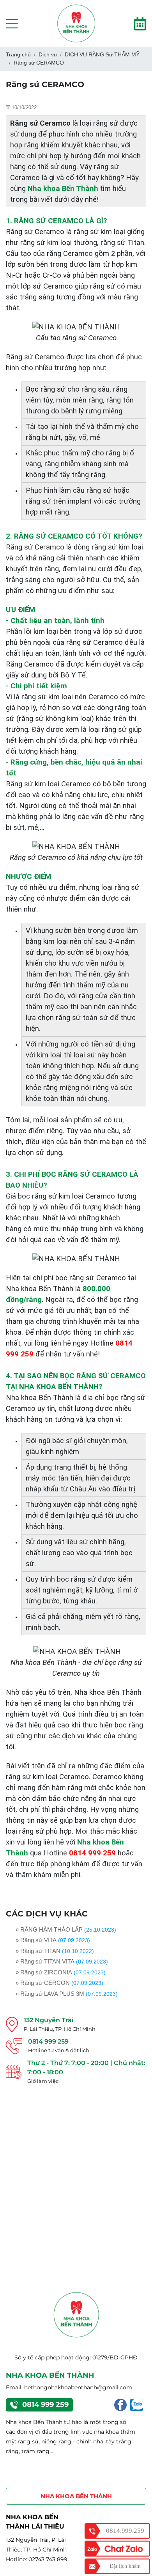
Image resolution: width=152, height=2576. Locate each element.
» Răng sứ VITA (36, 1940)
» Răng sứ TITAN (38, 1951)
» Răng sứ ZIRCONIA (44, 1972)
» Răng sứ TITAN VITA (45, 1961)
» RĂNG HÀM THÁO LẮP (49, 1929)
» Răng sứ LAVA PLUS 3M (50, 1994)
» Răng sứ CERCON (43, 1983)
